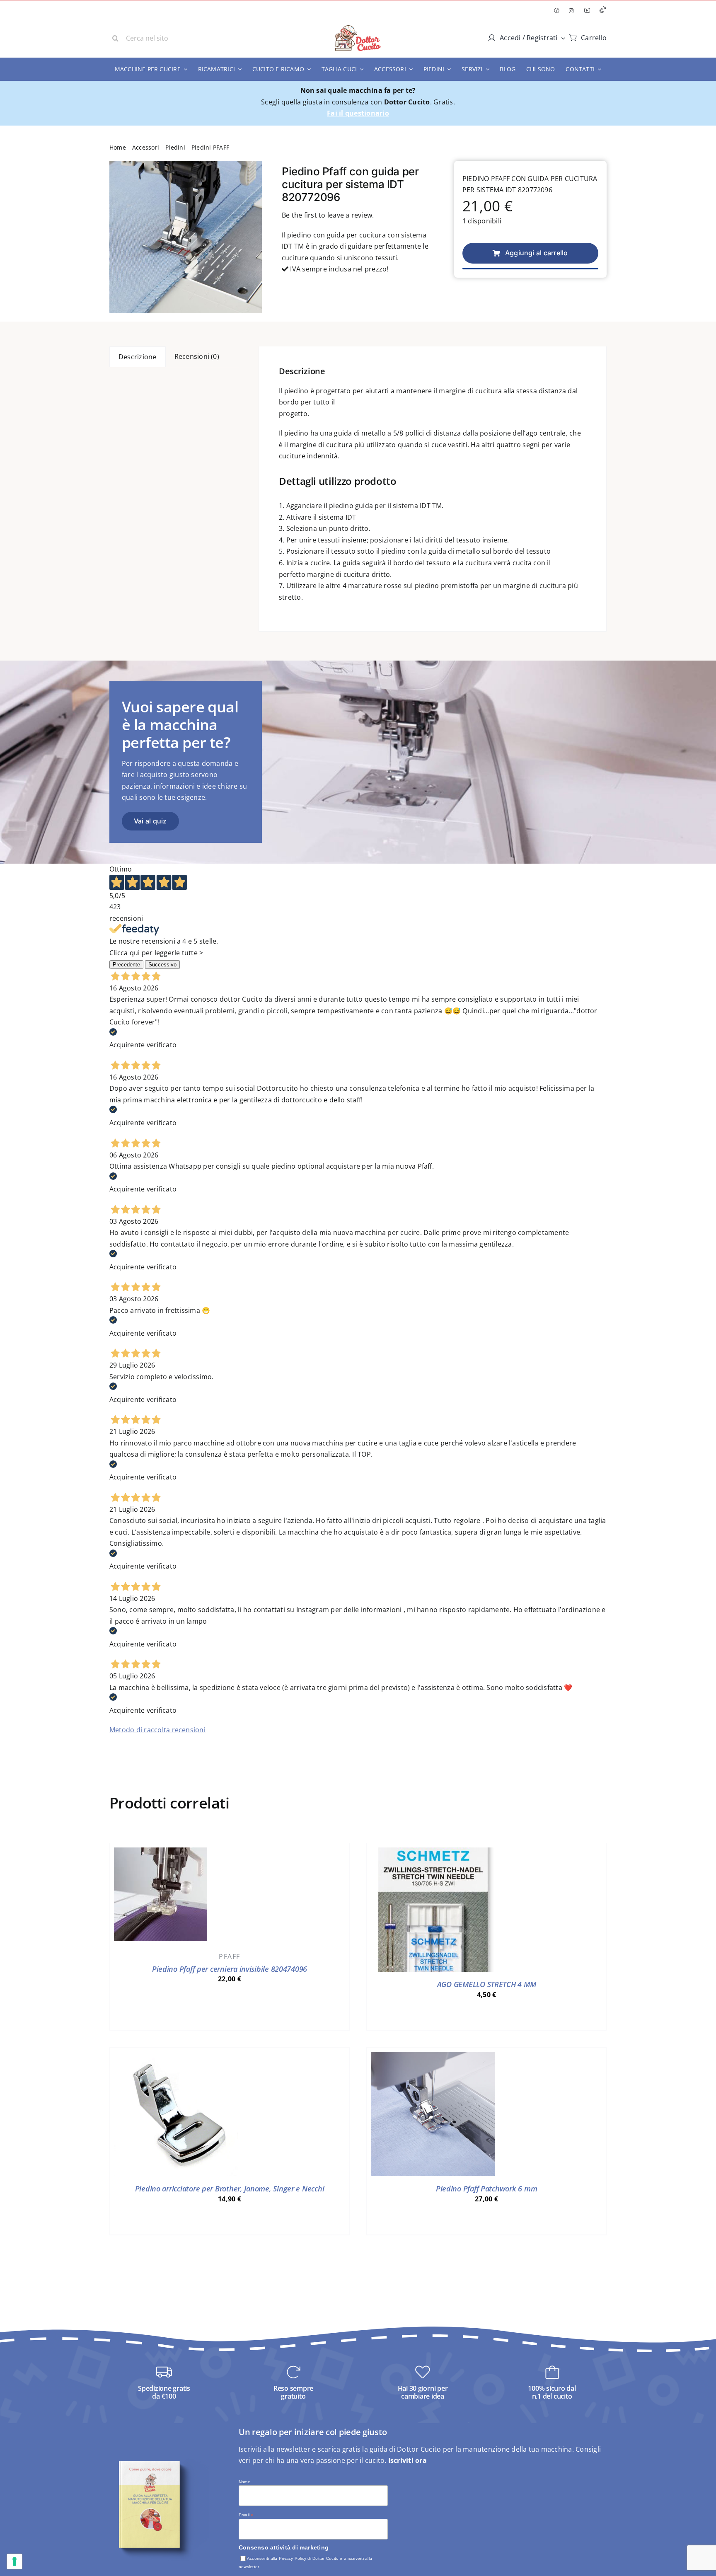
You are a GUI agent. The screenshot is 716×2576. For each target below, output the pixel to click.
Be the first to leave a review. (328, 215)
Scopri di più (230, 2016)
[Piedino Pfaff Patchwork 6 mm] (433, 2057)
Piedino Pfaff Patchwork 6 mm (486, 2189)
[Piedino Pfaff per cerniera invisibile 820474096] (161, 1853)
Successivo (162, 965)
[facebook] (556, 11)
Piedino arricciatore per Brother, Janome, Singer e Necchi (230, 2189)
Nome (244, 2482)
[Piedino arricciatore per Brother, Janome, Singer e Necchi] (176, 2057)
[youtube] (587, 10)
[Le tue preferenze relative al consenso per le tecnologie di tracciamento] (15, 2561)
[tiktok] (603, 11)
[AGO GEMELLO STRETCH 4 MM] (433, 1853)
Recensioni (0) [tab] (197, 356)
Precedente (126, 965)
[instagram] (571, 11)
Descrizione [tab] (138, 357)
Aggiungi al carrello (537, 253)
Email (246, 2515)
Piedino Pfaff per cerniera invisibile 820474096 (230, 1969)
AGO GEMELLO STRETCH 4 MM (487, 1984)
